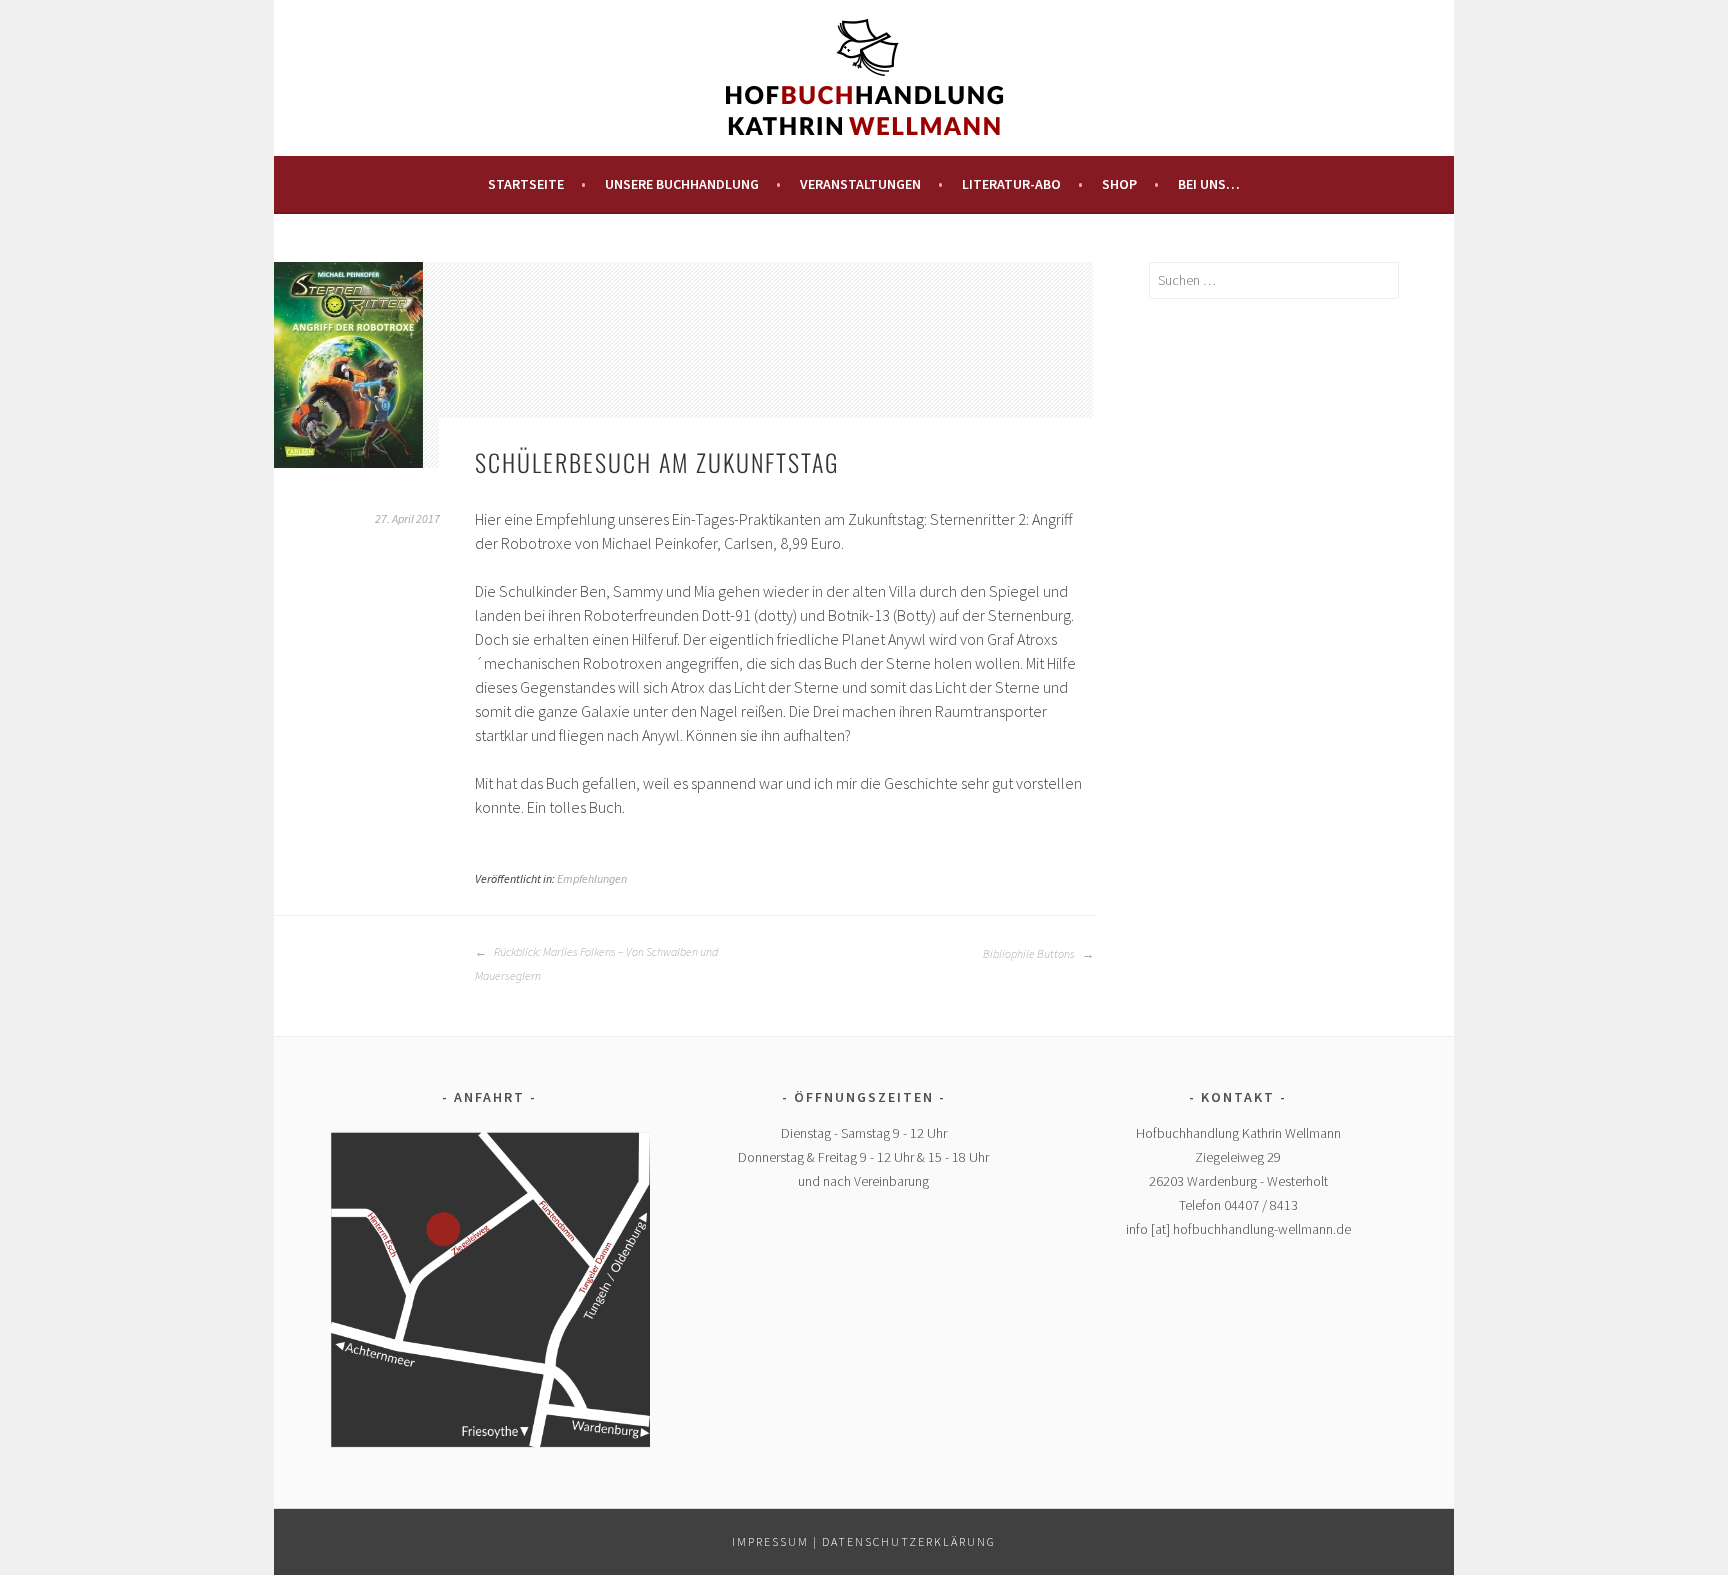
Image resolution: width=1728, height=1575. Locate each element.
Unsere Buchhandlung (682, 184)
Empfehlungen (592, 878)
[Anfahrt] (489, 1289)
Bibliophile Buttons (1030, 953)
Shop (1119, 184)
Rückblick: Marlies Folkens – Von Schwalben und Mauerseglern (596, 963)
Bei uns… (1209, 184)
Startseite (526, 184)
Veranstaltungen (860, 184)
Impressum (770, 1541)
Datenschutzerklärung (909, 1541)
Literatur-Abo (1011, 184)
